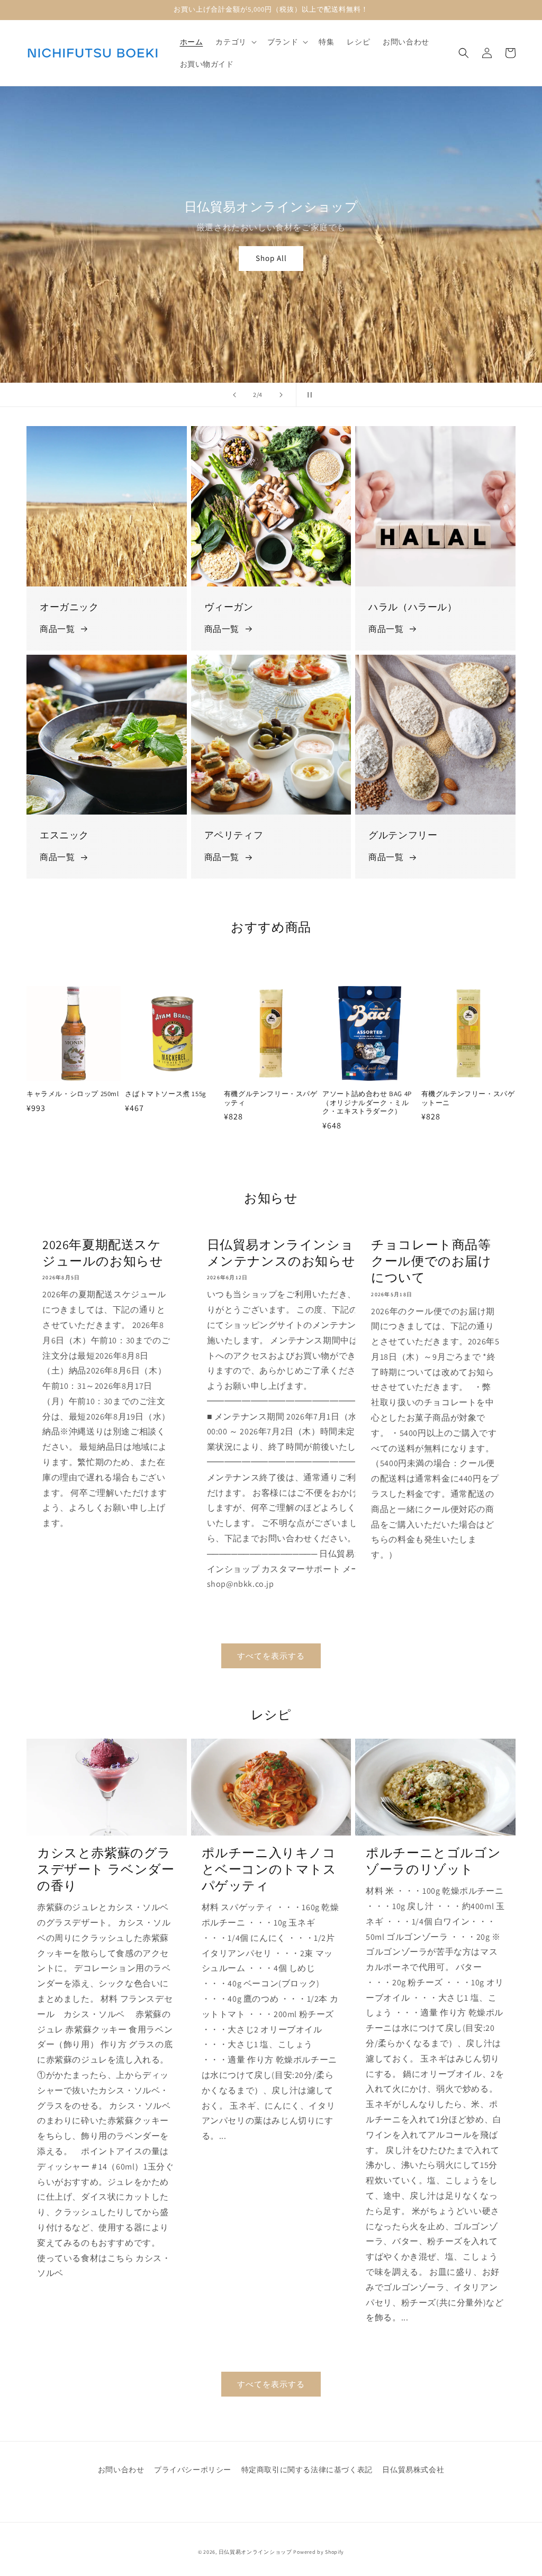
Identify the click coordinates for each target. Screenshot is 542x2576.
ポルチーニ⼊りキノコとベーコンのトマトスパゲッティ (269, 1869)
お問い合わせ (121, 2470)
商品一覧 (57, 629)
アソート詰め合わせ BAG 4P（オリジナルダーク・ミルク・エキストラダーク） (367, 1103)
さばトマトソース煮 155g (165, 1094)
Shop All (271, 258)
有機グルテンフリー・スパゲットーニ (468, 1099)
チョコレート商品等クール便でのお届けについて (431, 1261)
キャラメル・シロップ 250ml (73, 1094)
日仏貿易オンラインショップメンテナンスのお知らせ (294, 1253)
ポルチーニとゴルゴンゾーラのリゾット (433, 1861)
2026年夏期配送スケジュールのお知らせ (103, 1253)
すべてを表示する (271, 1656)
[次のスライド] (281, 395)
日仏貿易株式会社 (413, 2470)
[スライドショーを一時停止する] (308, 395)
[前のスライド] (234, 395)
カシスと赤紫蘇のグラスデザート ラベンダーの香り (106, 1869)
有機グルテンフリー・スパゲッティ (271, 1099)
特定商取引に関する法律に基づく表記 (307, 2470)
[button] (235, 42)
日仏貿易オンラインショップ (255, 2552)
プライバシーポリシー (193, 2470)
